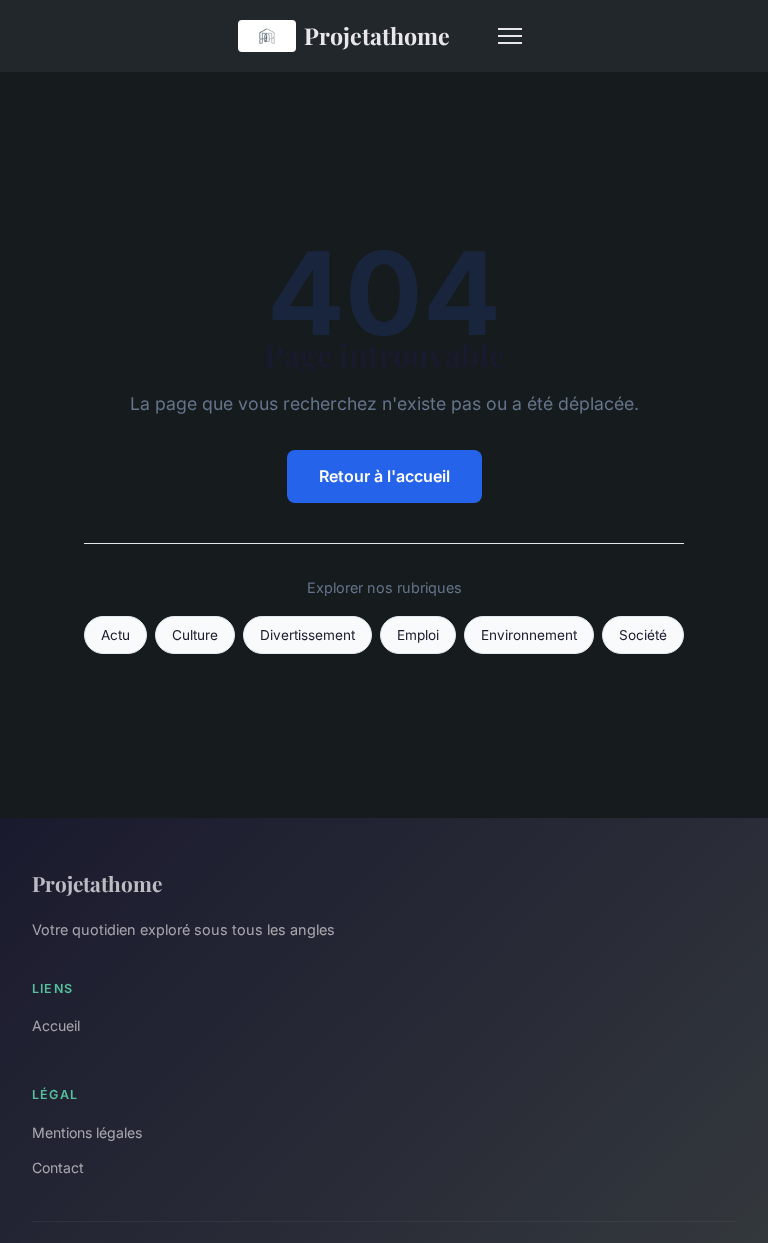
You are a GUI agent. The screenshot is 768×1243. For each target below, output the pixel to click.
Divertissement (307, 635)
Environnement (529, 635)
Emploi (418, 635)
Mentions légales (87, 1132)
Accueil (56, 1025)
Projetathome (377, 35)
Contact (58, 1167)
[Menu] (510, 36)
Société (643, 635)
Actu (115, 635)
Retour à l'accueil (384, 476)
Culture (195, 635)
